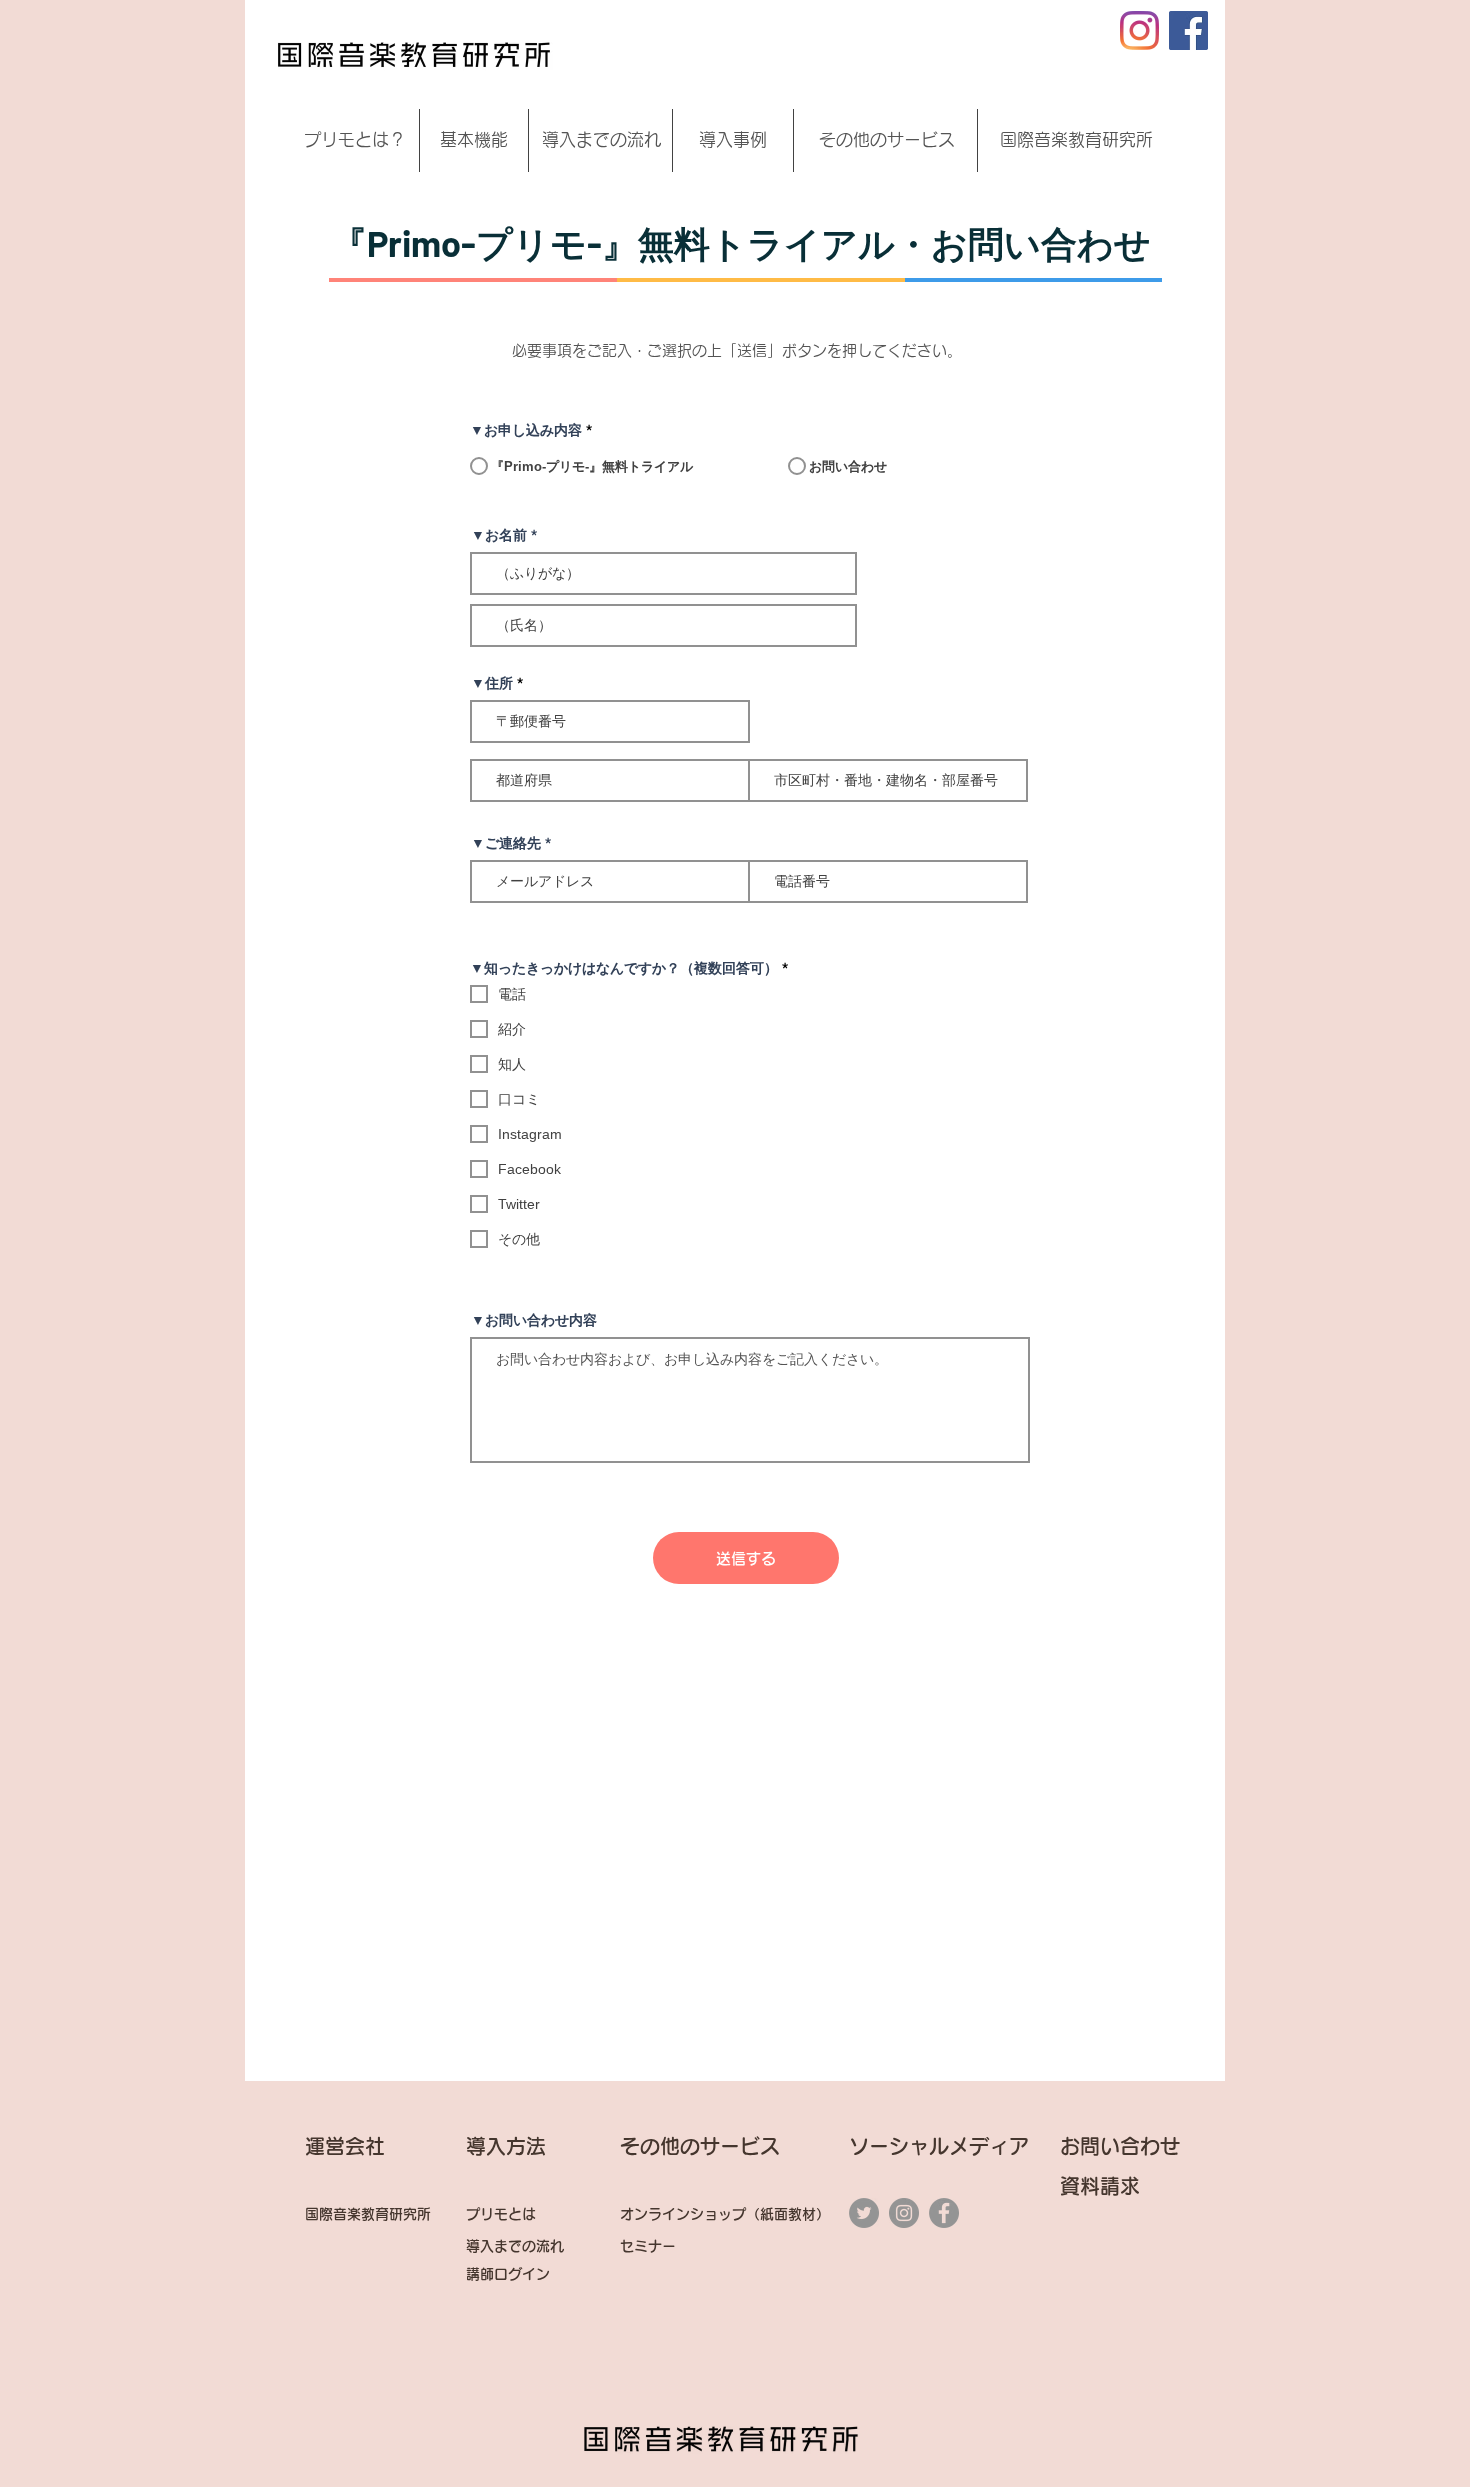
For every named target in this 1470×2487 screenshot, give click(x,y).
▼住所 (492, 683)
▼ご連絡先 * (511, 843)
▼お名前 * (504, 535)
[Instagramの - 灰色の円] (904, 2213)
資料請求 (1110, 2186)
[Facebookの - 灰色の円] (944, 2213)
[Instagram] (1139, 30)
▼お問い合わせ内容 (534, 1320)
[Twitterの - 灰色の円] (864, 2213)
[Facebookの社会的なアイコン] (1188, 30)
